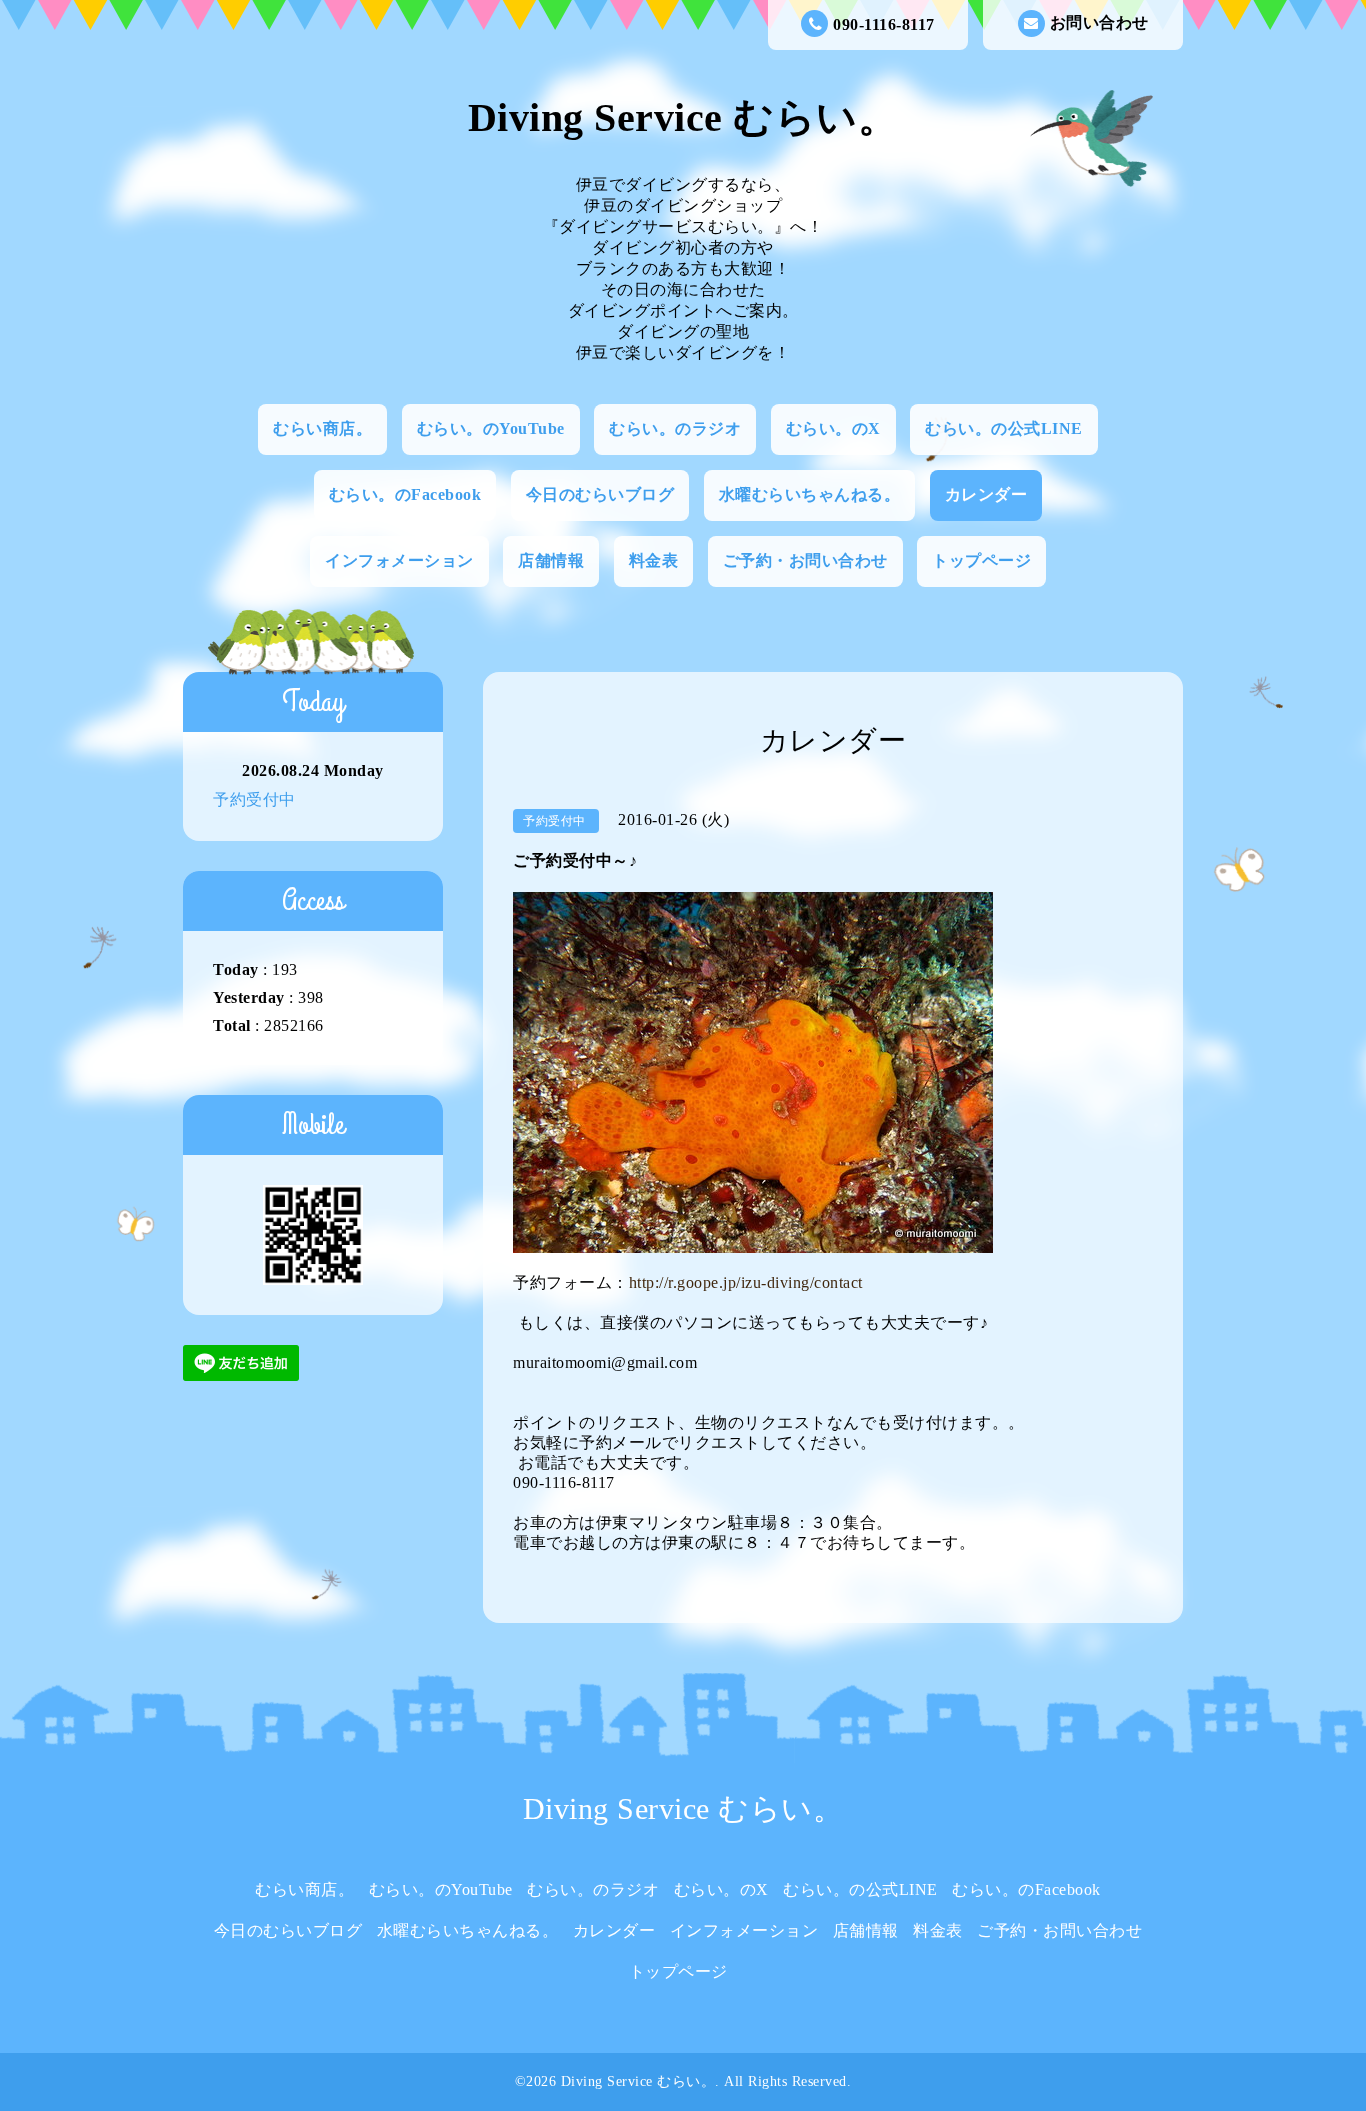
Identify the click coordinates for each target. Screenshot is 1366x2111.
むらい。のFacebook (405, 494)
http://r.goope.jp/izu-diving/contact (746, 1282)
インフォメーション (399, 560)
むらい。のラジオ (675, 428)
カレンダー (986, 494)
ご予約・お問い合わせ (805, 560)
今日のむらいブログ (600, 494)
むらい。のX (833, 428)
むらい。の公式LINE (1004, 428)
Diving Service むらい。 (683, 117)
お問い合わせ (1099, 22)
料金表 (654, 560)
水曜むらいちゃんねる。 (810, 494)
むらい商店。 (322, 428)
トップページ (981, 560)
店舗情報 (551, 560)
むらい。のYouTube (491, 428)
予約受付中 (254, 799)
